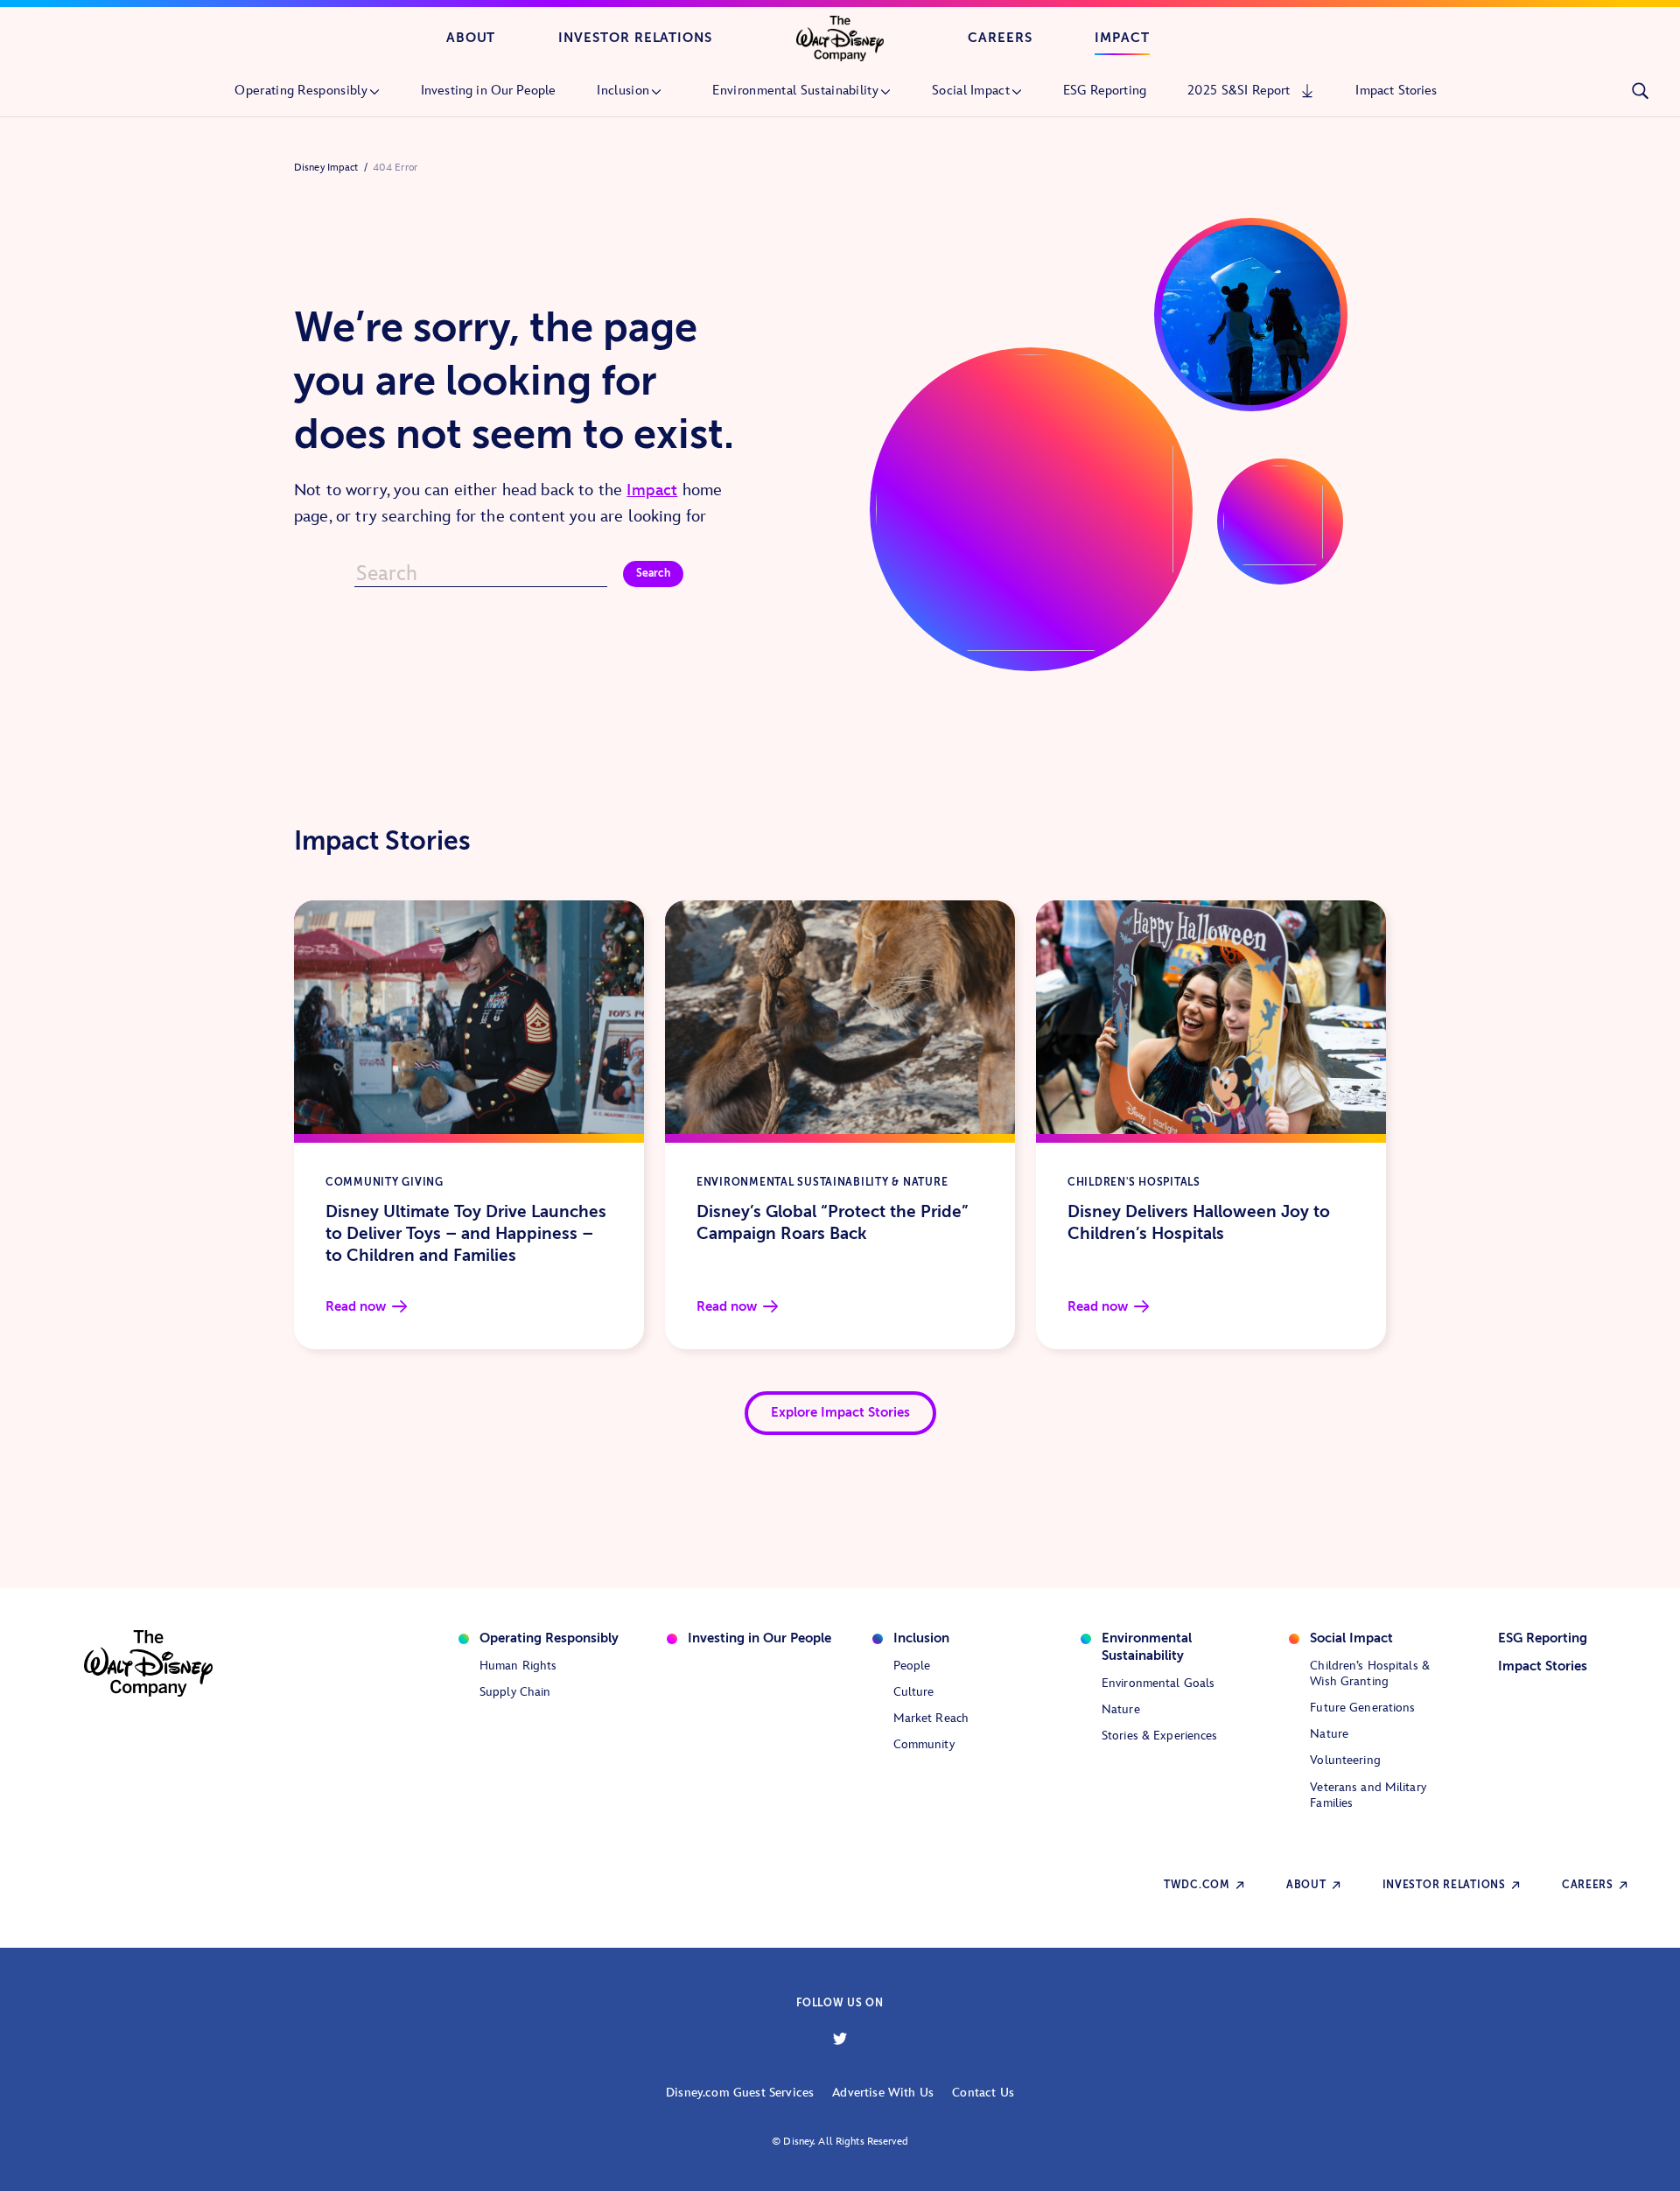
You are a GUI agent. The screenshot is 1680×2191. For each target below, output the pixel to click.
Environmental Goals (1158, 1683)
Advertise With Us (883, 2093)
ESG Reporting (1543, 1638)
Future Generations (1362, 1708)
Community (924, 1744)
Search (653, 573)
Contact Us (983, 2093)
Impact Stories (1543, 1666)
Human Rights (518, 1666)
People (912, 1666)
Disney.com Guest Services (740, 2093)
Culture (914, 1692)
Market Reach (931, 1718)
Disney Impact (326, 168)
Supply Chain (515, 1692)
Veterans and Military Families (1368, 1795)
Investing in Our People (759, 1638)
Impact (1122, 38)
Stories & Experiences (1160, 1736)
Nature (1121, 1709)
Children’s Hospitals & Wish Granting (1370, 1673)
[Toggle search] (1640, 91)
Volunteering (1345, 1760)
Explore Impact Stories (840, 1412)
